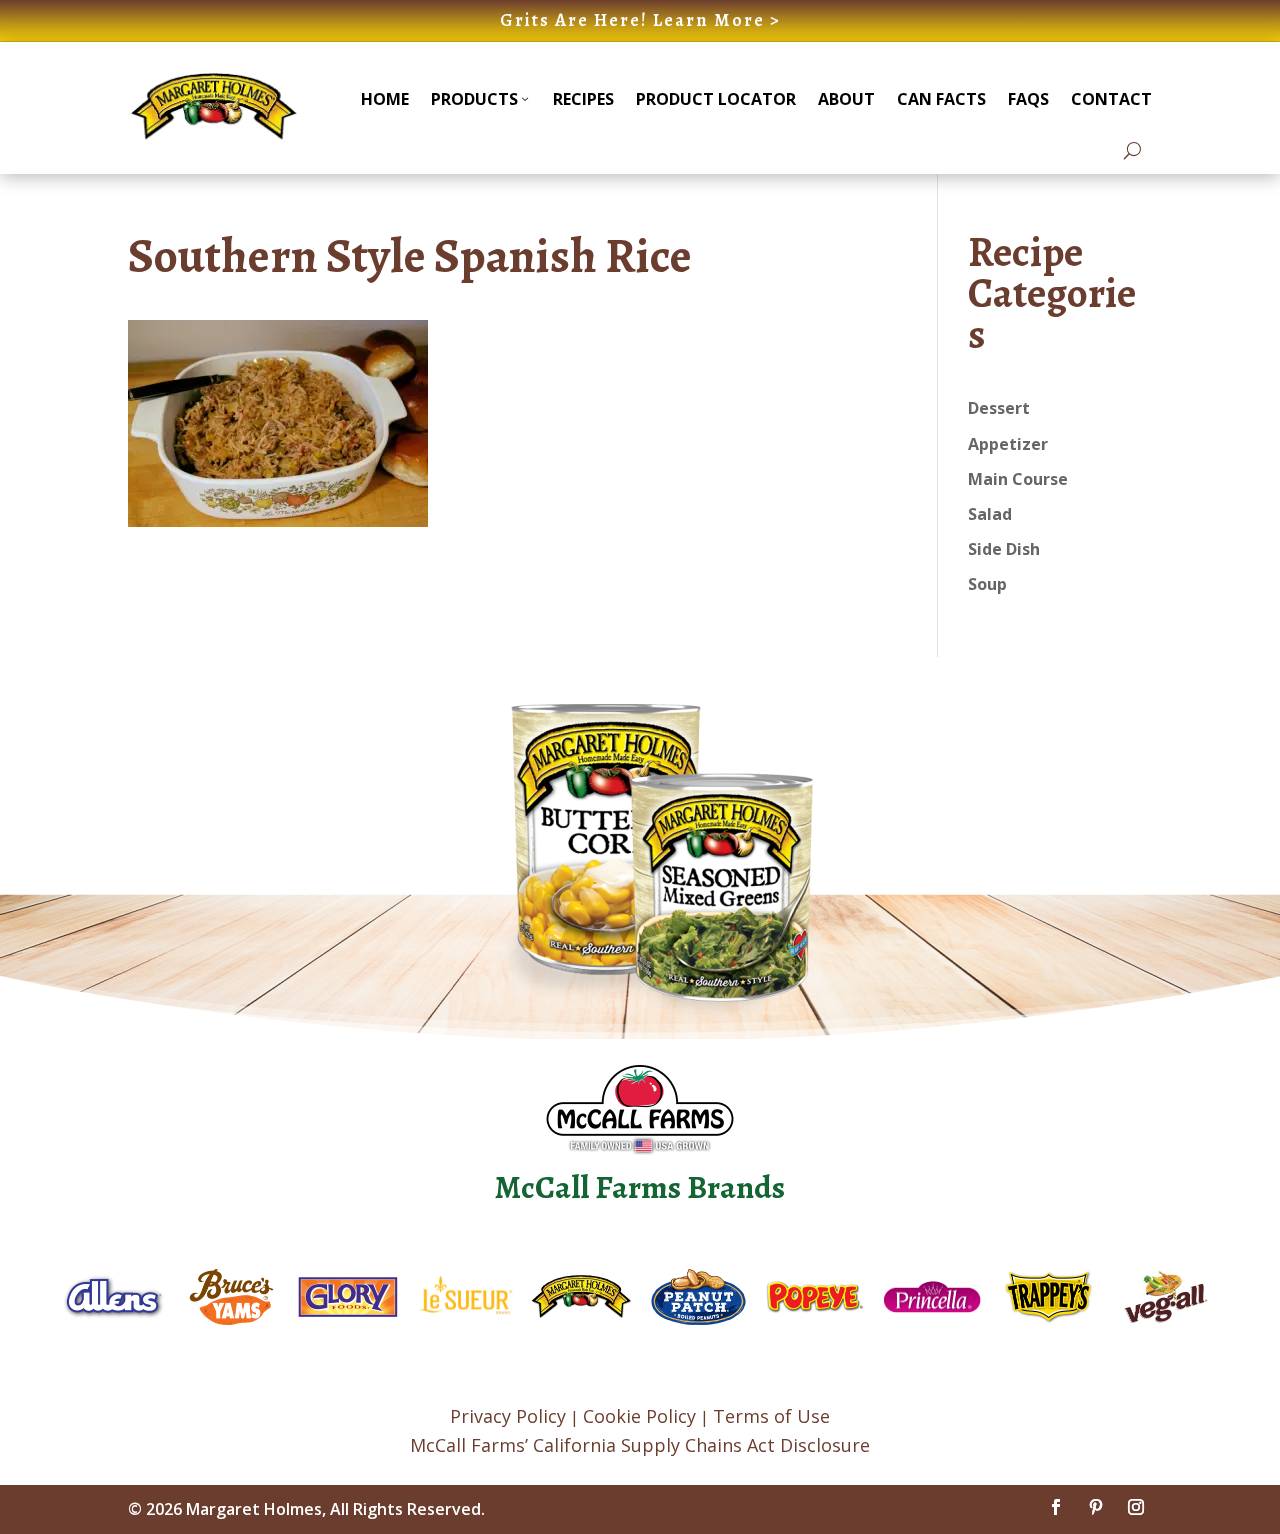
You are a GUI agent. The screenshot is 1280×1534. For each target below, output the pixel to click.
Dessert (999, 408)
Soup (987, 584)
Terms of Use (771, 1416)
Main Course (1018, 479)
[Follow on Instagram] (1136, 1507)
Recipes (583, 99)
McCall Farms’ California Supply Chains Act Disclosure (640, 1445)
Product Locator (716, 99)
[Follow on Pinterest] (1096, 1507)
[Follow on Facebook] (1056, 1507)
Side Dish (1004, 549)
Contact (1111, 99)
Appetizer (1008, 444)
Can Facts (941, 99)
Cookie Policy (639, 1416)
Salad (990, 514)
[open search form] (1132, 150)
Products (474, 99)
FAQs (1028, 99)
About (846, 99)
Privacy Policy (508, 1416)
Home (385, 99)
